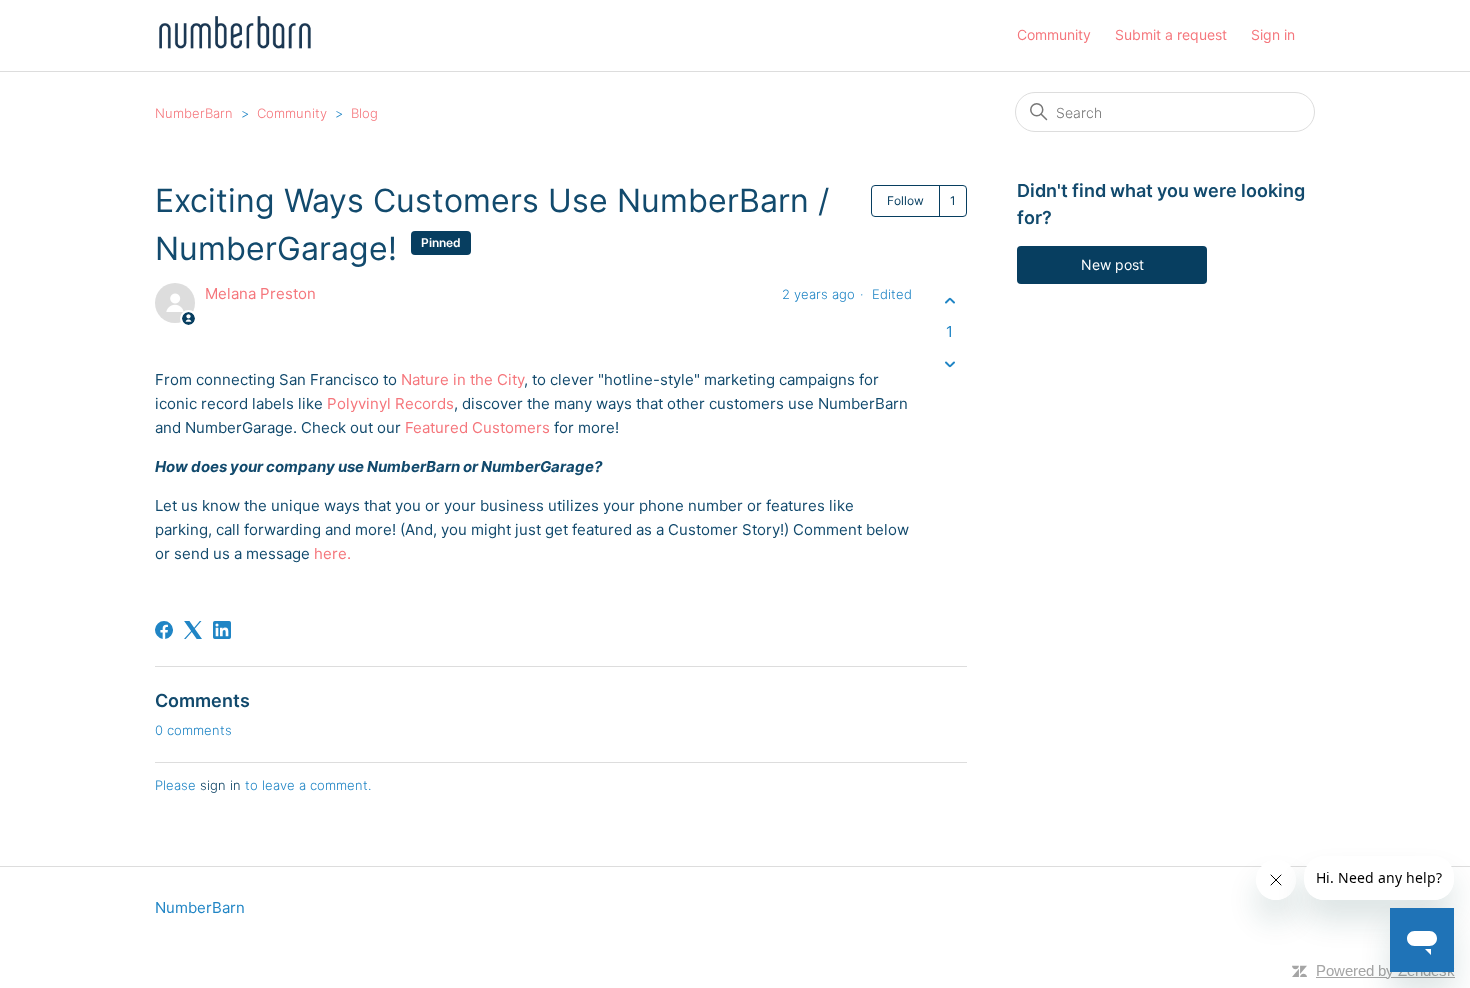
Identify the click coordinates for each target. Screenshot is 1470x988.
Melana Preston (260, 293)
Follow (905, 200)
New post (1112, 264)
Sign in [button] (1273, 34)
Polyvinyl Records (390, 403)
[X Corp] (193, 630)
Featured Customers (477, 427)
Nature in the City (462, 379)
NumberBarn (194, 113)
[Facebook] (164, 630)
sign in (220, 785)
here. (332, 553)
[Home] (234, 45)
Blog (364, 113)
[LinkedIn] (222, 630)
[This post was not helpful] (949, 364)
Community (1054, 34)
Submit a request (1171, 34)
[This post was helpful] (949, 300)
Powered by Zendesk (1385, 970)
